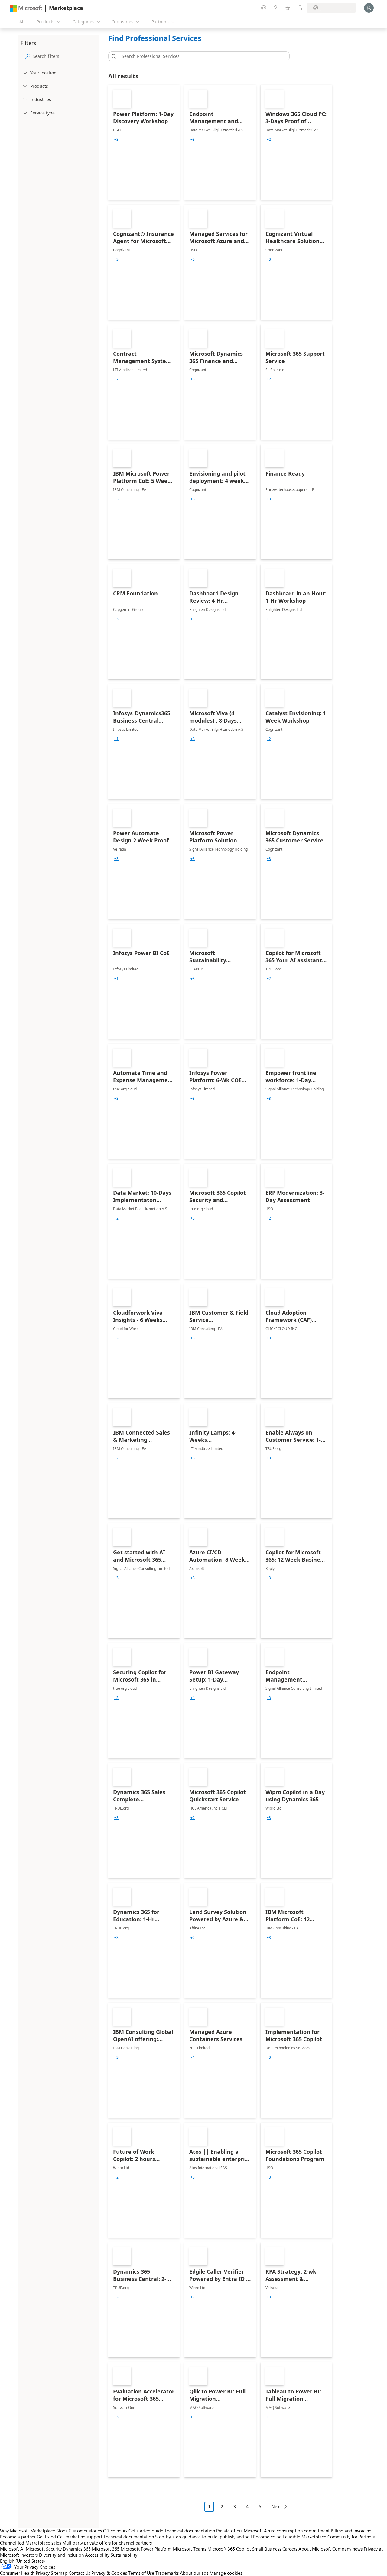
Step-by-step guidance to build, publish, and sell (203, 2537)
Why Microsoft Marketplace (28, 2531)
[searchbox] (64, 56)
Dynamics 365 (77, 2549)
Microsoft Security (44, 2549)
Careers (290, 2549)
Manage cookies (226, 2573)
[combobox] (201, 56)
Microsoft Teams (190, 2549)
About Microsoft (315, 2549)
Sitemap (59, 2573)
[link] (144, 142)
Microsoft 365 (106, 2549)
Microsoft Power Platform (146, 2549)
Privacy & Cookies (109, 2573)
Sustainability (124, 2555)
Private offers (229, 2531)
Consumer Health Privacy (25, 2573)
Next (276, 2507)
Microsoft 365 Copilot (229, 2549)
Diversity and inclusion (61, 2555)
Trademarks (167, 2573)
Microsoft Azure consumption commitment (287, 2531)
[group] (116, 140)
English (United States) (23, 2561)
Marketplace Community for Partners (338, 2537)
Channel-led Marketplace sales (31, 2543)
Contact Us (79, 2573)
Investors (29, 2555)
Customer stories (85, 2531)
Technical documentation (190, 2531)
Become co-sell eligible (277, 2537)
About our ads (194, 2573)
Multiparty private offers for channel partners (107, 2543)
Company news (347, 2549)
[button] (113, 56)
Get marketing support (80, 2537)
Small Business (267, 2549)
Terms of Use (141, 2573)
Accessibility (97, 2555)
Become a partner (18, 2537)
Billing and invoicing (351, 2531)
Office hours (115, 2531)
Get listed (46, 2537)
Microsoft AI (12, 2549)
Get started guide (146, 2531)
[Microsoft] (26, 8)
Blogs (62, 2531)
